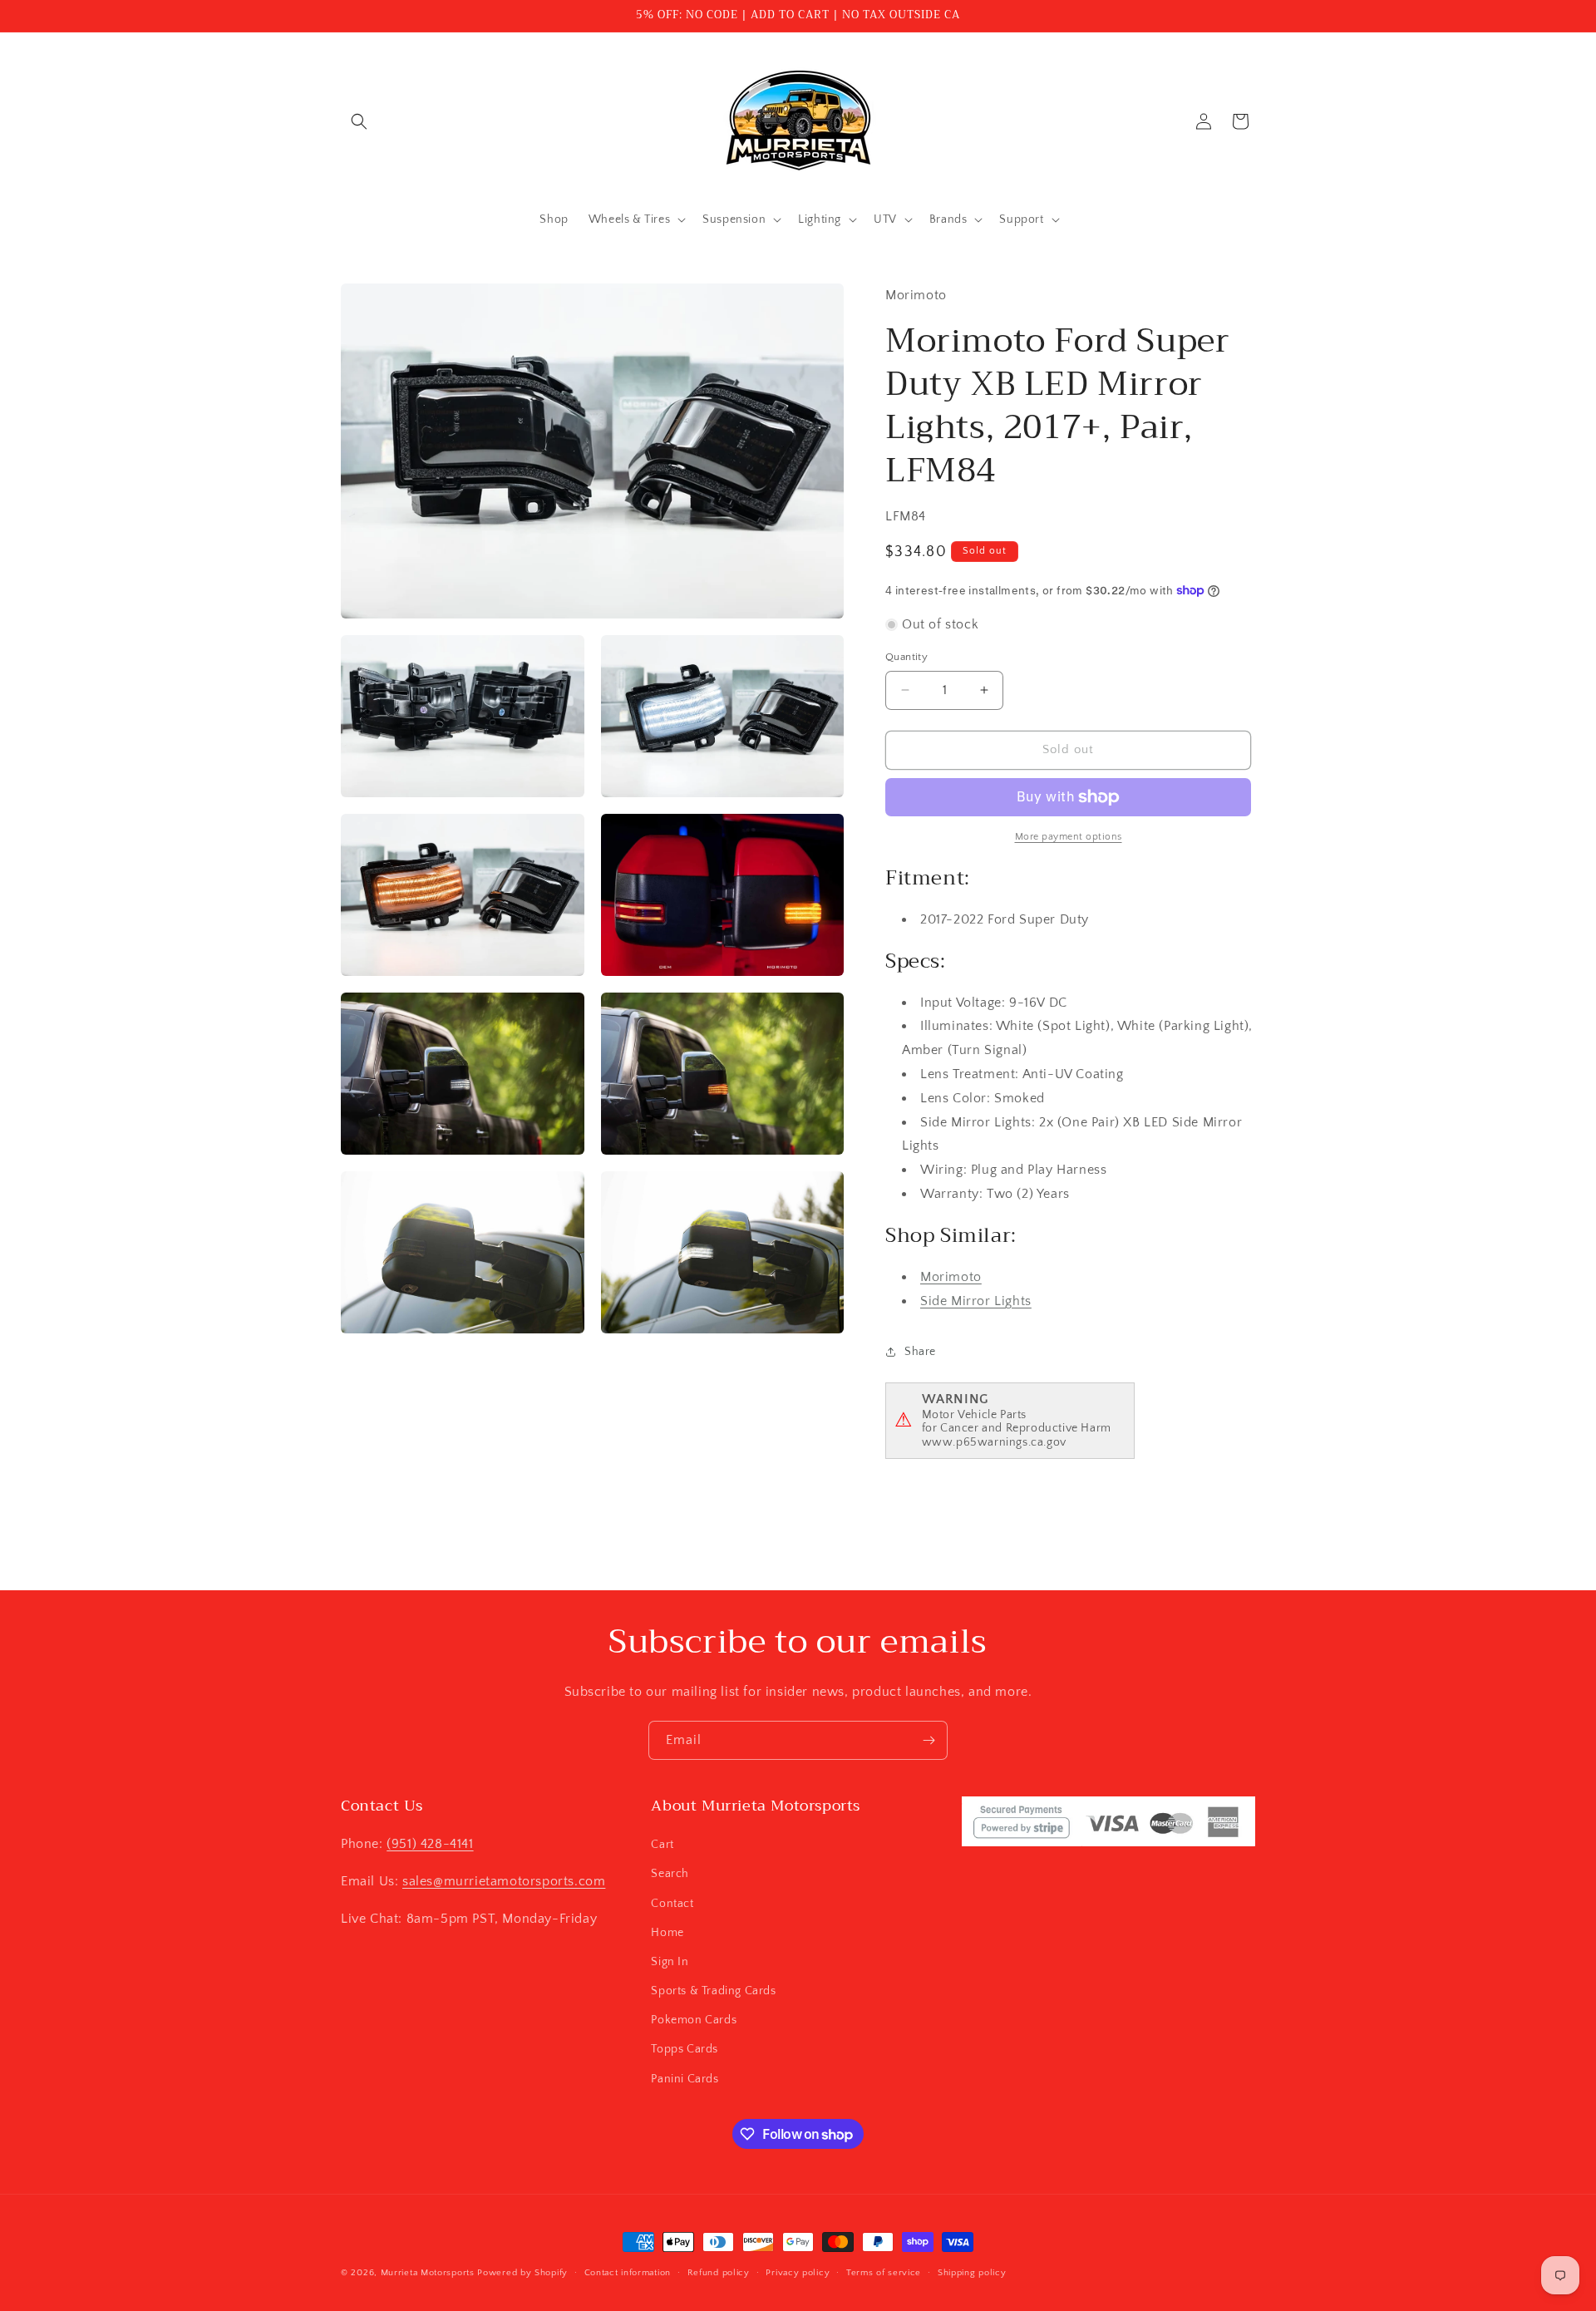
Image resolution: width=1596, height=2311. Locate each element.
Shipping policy (972, 2273)
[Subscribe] (929, 1740)
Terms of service (884, 2273)
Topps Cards (685, 2049)
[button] (359, 121)
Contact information (628, 2273)
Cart (662, 1845)
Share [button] (920, 1352)
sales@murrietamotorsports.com (504, 1881)
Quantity (906, 657)
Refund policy (719, 2273)
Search (670, 1874)
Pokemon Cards (694, 2020)
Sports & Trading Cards (713, 1991)
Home (667, 1933)
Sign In (670, 1962)
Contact (672, 1904)
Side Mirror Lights (976, 1301)
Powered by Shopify (522, 2273)
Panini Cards (685, 2079)
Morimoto (951, 1277)
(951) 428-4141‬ (430, 1844)
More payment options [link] (1069, 837)
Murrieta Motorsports (428, 2273)
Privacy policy (798, 2273)
